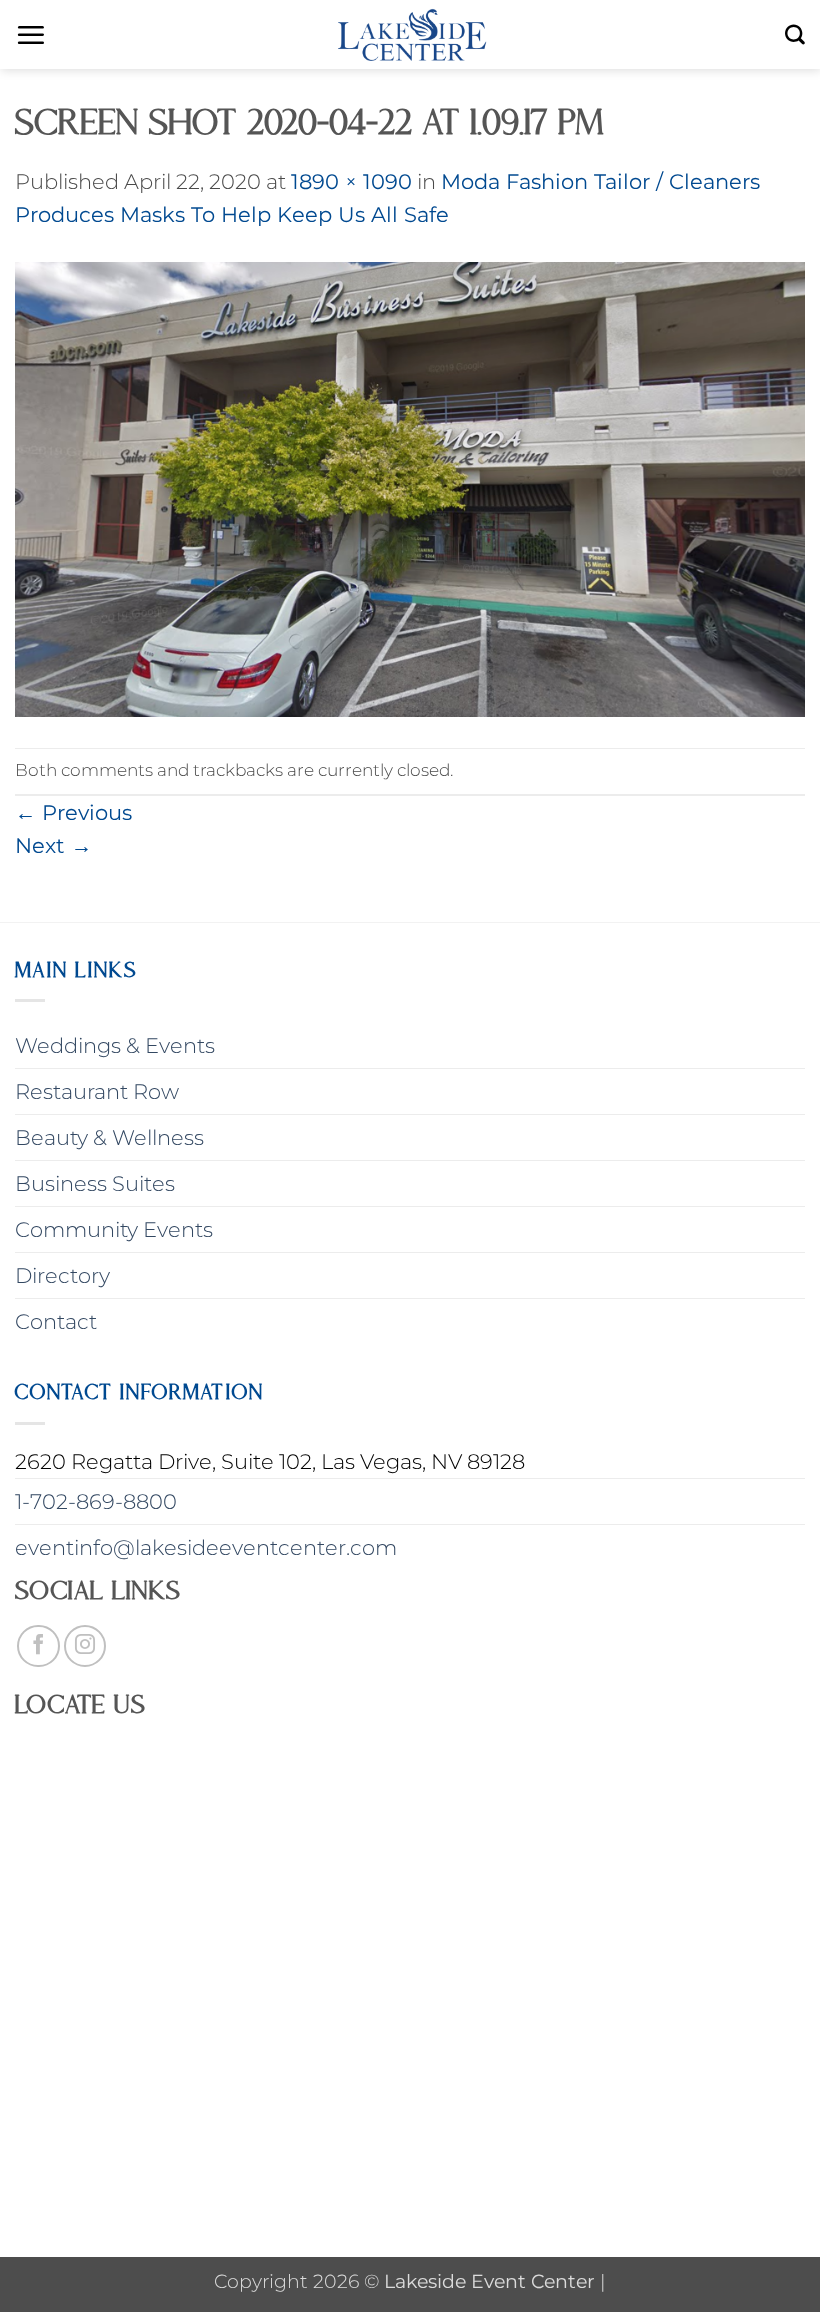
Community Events (114, 1229)
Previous (73, 812)
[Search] (795, 35)
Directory (62, 1275)
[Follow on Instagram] (85, 1646)
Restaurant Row (97, 1091)
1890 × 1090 (351, 181)
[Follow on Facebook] (38, 1646)
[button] (30, 35)
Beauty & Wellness (109, 1137)
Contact (56, 1321)
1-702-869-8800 (96, 1501)
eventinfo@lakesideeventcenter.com (206, 1547)
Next (53, 845)
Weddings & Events (115, 1045)
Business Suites (95, 1183)
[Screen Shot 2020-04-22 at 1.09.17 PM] (410, 487)
